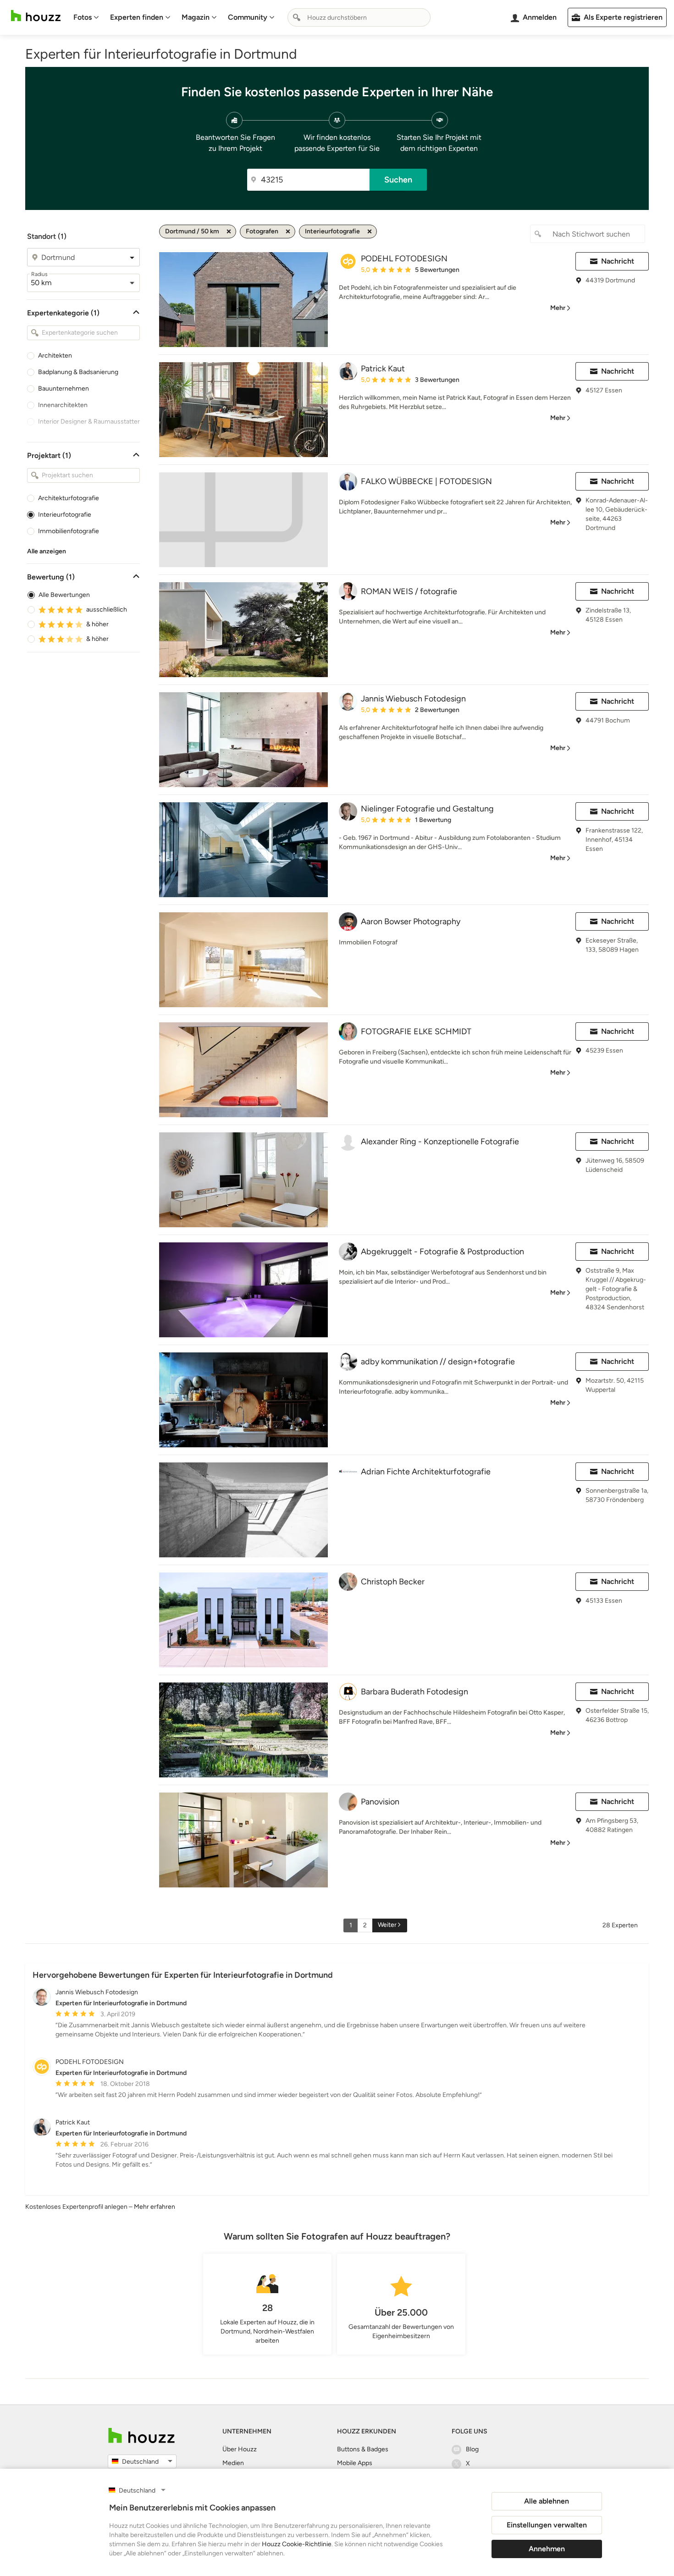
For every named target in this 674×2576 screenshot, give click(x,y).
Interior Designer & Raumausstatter (89, 422)
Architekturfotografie (69, 498)
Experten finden (137, 17)
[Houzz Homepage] (36, 16)
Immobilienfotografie (69, 531)
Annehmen (547, 2549)
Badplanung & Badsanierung (78, 372)
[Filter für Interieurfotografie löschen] (370, 232)
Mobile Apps (355, 2463)
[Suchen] (297, 17)
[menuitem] (86, 17)
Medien (233, 2463)
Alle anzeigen (47, 551)
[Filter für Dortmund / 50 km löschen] (229, 232)
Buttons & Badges (363, 2449)
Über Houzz (240, 2449)
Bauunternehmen (64, 389)
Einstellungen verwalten (547, 2525)
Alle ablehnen (547, 2501)
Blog (472, 2449)
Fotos (83, 17)
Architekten (55, 356)
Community (248, 17)
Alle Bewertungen (64, 595)
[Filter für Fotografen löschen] (288, 232)
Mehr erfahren (155, 2207)
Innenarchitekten (63, 405)
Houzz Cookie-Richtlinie (297, 2544)
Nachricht (618, 261)
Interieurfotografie (65, 515)
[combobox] (359, 17)
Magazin (196, 17)
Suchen (398, 180)
